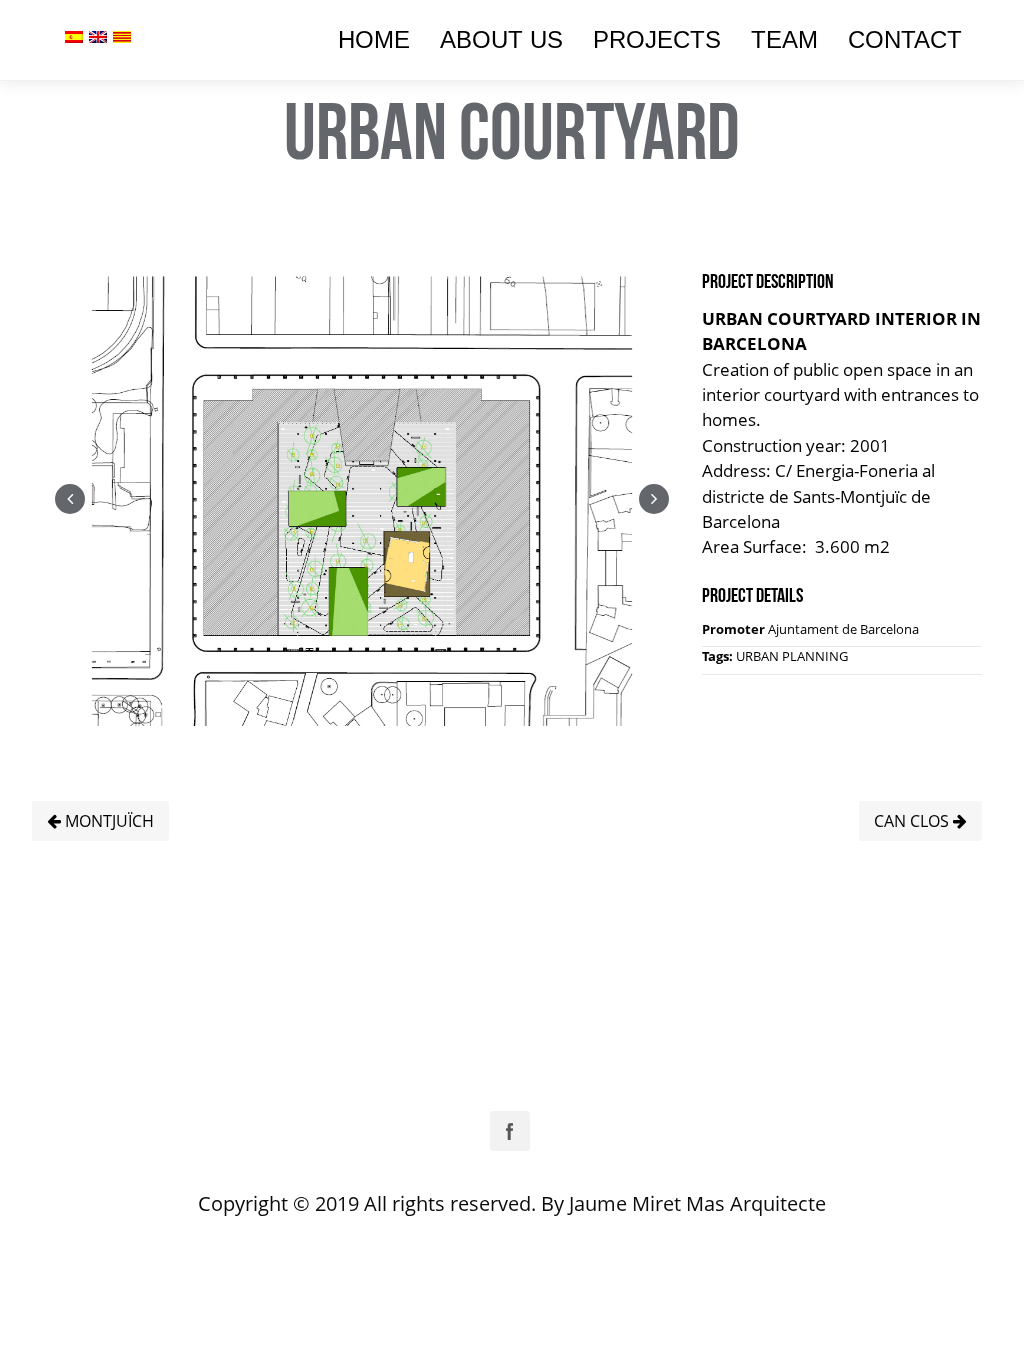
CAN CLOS (913, 821)
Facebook (510, 1131)
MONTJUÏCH (107, 821)
